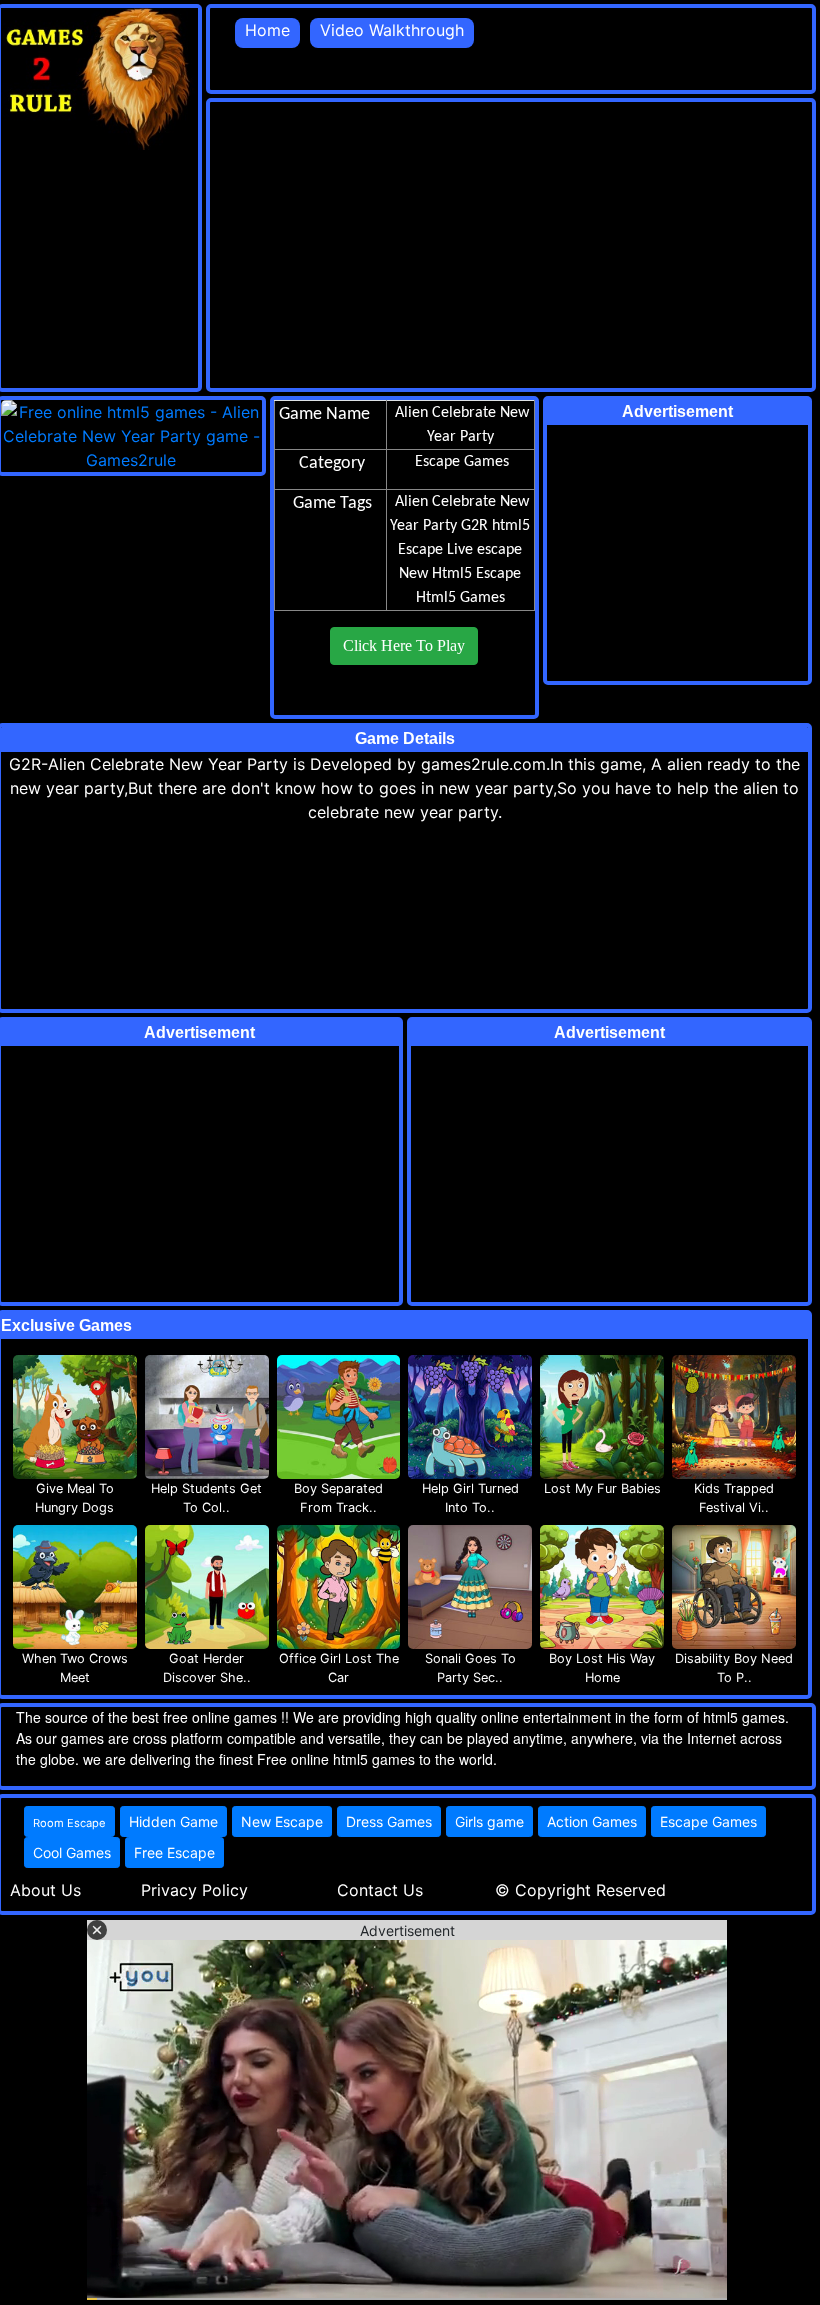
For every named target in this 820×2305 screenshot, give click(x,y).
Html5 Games (460, 598)
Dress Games (389, 1821)
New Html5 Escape (460, 574)
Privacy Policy (194, 1890)
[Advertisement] (515, 242)
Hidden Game (173, 1821)
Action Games (592, 1821)
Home (267, 30)
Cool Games (72, 1852)
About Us (45, 1890)
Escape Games (708, 1821)
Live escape (484, 550)
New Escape (282, 1821)
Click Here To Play (404, 645)
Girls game (489, 1821)
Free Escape (174, 1852)
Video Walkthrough (392, 30)
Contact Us (380, 1890)
